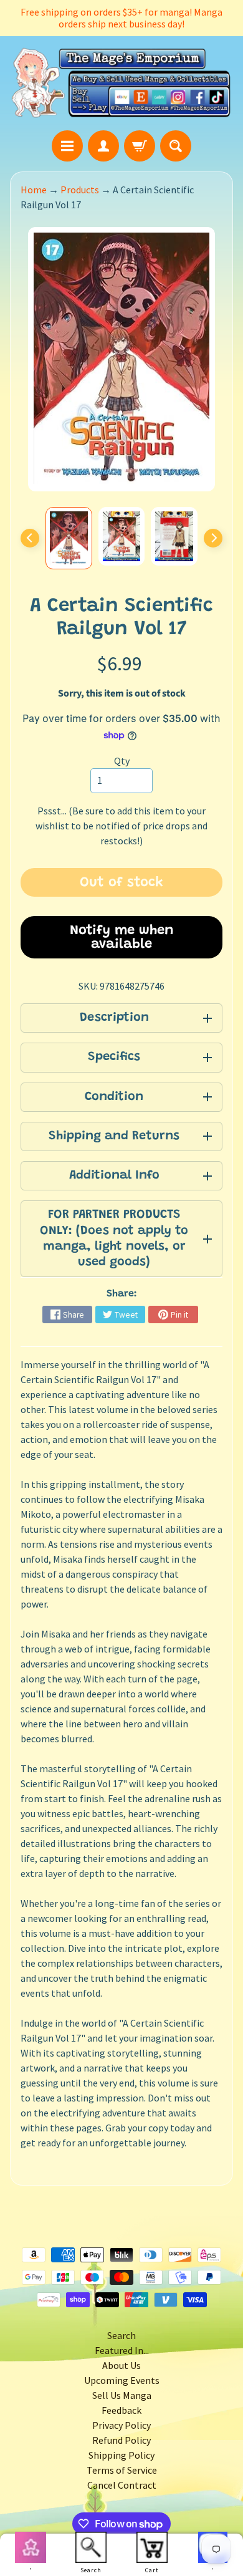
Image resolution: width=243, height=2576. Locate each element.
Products (80, 190)
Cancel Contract (122, 2485)
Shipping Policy (121, 2455)
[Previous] (30, 538)
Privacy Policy (121, 2425)
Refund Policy (121, 2440)
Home (34, 190)
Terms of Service (122, 2470)
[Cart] (140, 146)
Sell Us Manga (122, 2395)
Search (121, 2335)
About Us (121, 2365)
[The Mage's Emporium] (121, 83)
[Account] (103, 146)
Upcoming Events (122, 2380)
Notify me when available (122, 938)
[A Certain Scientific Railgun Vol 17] (69, 538)
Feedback (121, 2410)
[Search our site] (176, 146)
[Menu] (67, 146)
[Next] (213, 538)
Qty (122, 761)
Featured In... (122, 2350)
